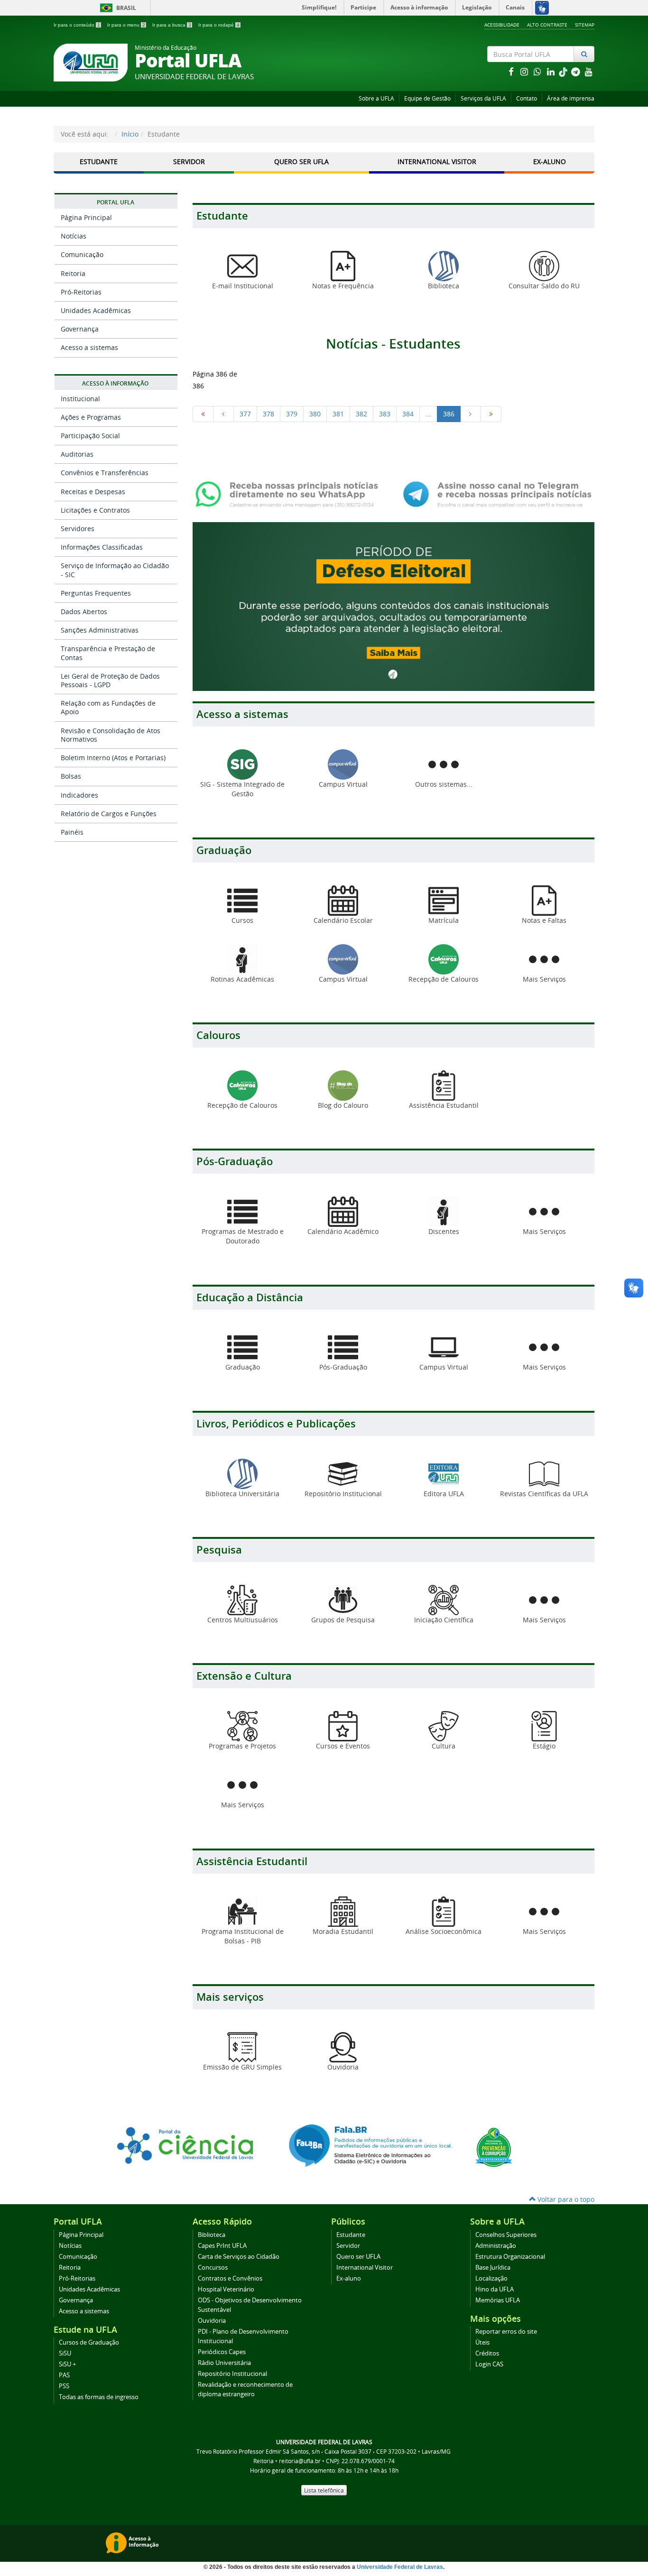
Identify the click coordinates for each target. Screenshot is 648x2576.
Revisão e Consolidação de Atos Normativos (111, 735)
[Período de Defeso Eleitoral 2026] (393, 606)
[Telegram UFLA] (497, 493)
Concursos (213, 2268)
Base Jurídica (493, 2268)
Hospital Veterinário (226, 2289)
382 (361, 414)
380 (315, 414)
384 (408, 414)
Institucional (80, 399)
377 (245, 414)
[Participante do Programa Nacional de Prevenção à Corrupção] (494, 2147)
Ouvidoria (212, 2321)
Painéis (72, 832)
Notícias (74, 236)
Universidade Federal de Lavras (400, 2567)
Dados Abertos (84, 612)
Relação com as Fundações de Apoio (108, 707)
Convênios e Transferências (105, 473)
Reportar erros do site (506, 2332)
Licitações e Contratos (95, 510)
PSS (64, 2386)
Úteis (482, 2342)
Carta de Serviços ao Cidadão (239, 2257)
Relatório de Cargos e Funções (109, 814)
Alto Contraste (547, 25)
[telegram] (576, 71)
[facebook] (512, 71)
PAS (64, 2375)
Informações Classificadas (102, 547)
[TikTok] (564, 71)
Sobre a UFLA (376, 98)
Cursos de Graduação (89, 2342)
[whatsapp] (538, 71)
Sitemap (585, 25)
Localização (491, 2278)
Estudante (99, 161)
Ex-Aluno (550, 161)
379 (292, 414)
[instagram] (525, 71)
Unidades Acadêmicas (96, 310)
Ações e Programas (91, 417)
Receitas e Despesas (93, 492)
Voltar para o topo (565, 2199)
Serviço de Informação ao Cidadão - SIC (115, 570)
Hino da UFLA (495, 2289)
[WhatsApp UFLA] (290, 493)
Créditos (487, 2353)
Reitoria (73, 273)
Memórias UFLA (498, 2300)
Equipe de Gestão (427, 98)
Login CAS (489, 2364)
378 (268, 414)
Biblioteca (212, 2235)
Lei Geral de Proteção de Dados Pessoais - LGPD (110, 680)
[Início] (203, 414)
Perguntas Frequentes (96, 593)
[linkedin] (552, 71)
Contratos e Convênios (230, 2278)
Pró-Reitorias (81, 292)
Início (130, 134)
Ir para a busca (172, 25)
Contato (527, 98)
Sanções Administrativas (100, 630)
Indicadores (79, 795)
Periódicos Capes (222, 2352)
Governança (80, 329)
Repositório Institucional (232, 2374)
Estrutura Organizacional (510, 2257)
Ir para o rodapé (219, 25)
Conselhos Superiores (506, 2235)
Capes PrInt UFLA (222, 2246)
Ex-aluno (349, 2278)
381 (338, 414)
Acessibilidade (502, 25)
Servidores (78, 529)
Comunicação (82, 254)
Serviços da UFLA (483, 98)
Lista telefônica (324, 2490)
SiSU (65, 2353)
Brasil (116, 8)
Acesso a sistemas (89, 347)
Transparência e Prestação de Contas (108, 653)
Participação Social (90, 436)
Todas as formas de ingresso (99, 2397)
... (428, 414)
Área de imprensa (571, 98)
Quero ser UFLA (301, 161)
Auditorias (77, 454)
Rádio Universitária (224, 2363)
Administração (496, 2246)
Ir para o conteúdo (77, 25)
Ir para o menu (126, 25)
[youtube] (589, 71)
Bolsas (71, 776)
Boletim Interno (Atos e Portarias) (113, 758)
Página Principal (86, 217)
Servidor (189, 161)
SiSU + (67, 2364)
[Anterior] (223, 414)
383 (385, 414)
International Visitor (437, 161)
